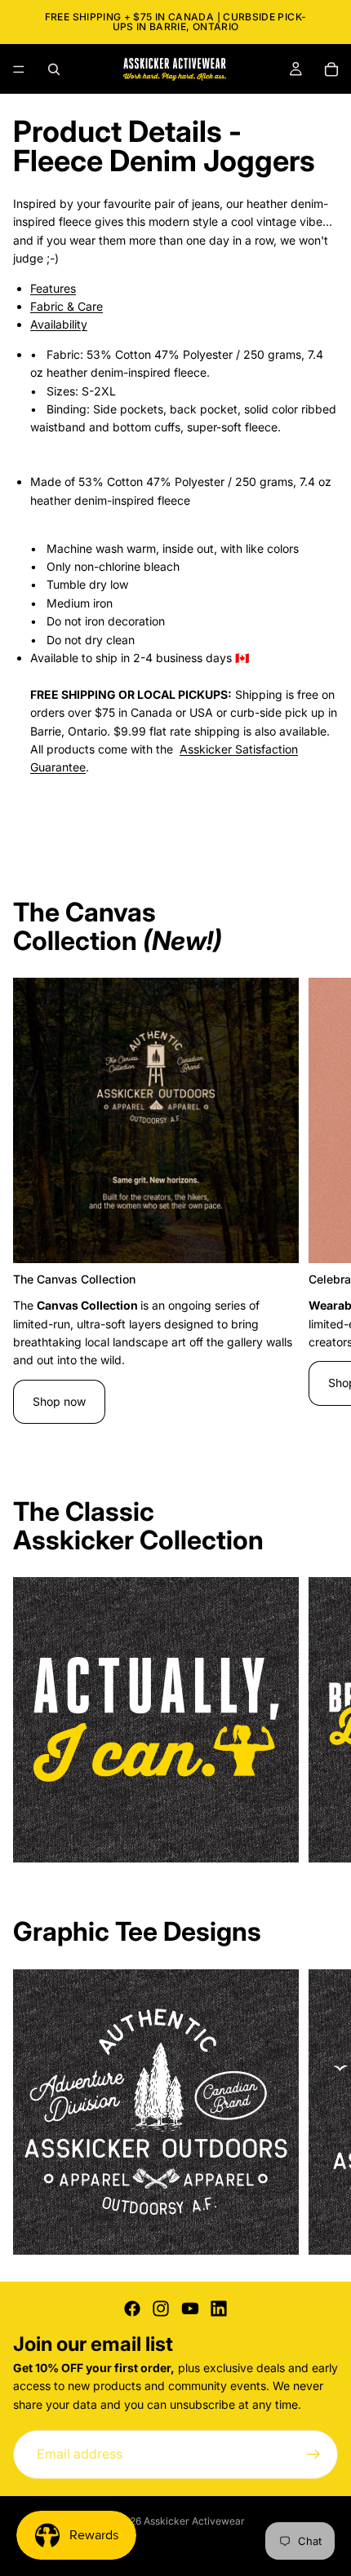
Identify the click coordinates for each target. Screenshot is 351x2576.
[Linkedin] (219, 2309)
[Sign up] (313, 2454)
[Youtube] (190, 2309)
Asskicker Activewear (194, 2521)
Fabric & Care (67, 306)
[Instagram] (161, 2309)
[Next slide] (320, 1210)
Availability (59, 324)
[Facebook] (132, 2309)
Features (53, 288)
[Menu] (19, 69)
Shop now (59, 1401)
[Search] (54, 69)
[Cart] (331, 69)
